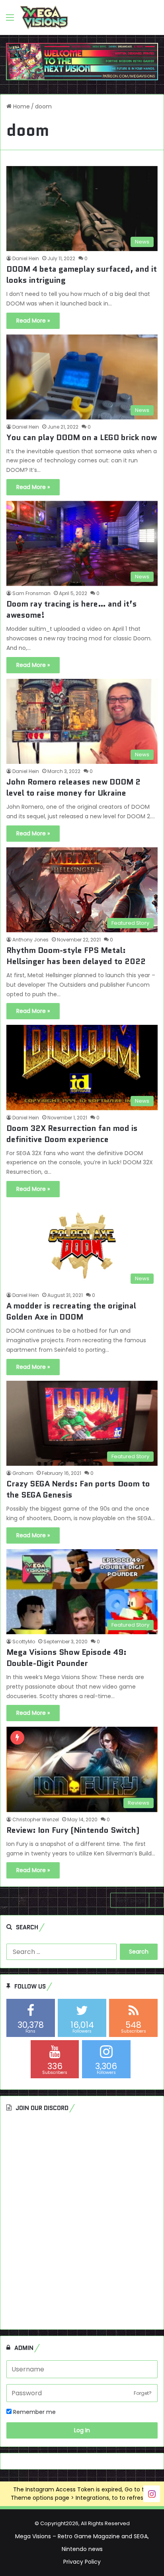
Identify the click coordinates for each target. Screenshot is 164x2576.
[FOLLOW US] (152, 2493)
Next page (131, 1900)
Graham (23, 1473)
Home (21, 106)
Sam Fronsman (31, 593)
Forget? (143, 2393)
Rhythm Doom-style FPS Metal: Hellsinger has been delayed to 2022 (76, 956)
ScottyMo (24, 1642)
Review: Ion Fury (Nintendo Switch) (73, 1830)
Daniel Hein (26, 258)
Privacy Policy (82, 2562)
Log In (82, 2430)
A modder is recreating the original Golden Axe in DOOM (71, 1311)
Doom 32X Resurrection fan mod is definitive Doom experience (72, 1134)
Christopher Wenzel (36, 1819)
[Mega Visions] (44, 17)
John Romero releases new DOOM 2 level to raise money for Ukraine (73, 787)
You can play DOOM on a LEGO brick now (82, 437)
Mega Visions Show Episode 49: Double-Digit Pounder (66, 1658)
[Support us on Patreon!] (82, 61)
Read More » (33, 321)
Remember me (34, 2412)
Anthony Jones (30, 940)
